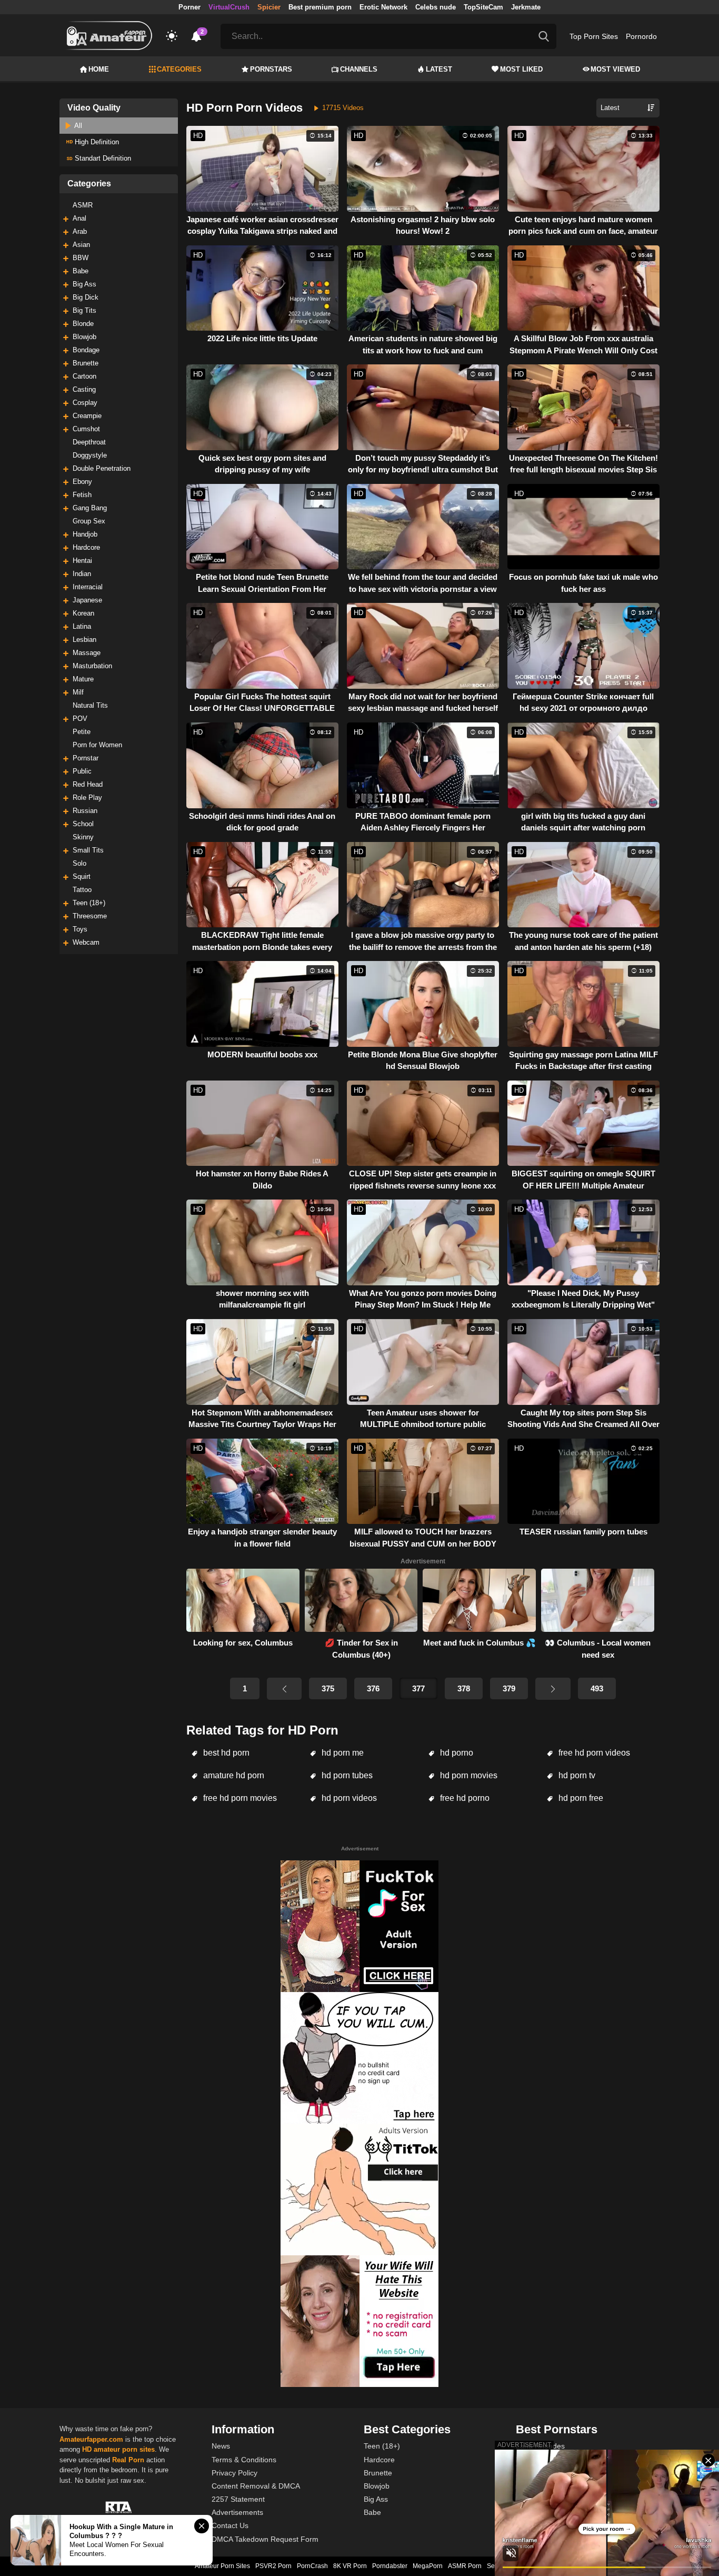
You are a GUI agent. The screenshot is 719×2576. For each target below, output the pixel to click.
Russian (85, 811)
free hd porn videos (593, 1753)
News (221, 2446)
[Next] (553, 1689)
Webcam (86, 942)
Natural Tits (90, 705)
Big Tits (84, 310)
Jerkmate (526, 7)
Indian (82, 574)
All (77, 126)
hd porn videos (348, 1798)
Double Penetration (102, 468)
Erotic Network (383, 7)
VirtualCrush (229, 7)
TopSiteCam (483, 7)
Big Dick (86, 297)
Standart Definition (102, 158)
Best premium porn (320, 7)
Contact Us (230, 2525)
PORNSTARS (271, 69)
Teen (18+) (89, 903)
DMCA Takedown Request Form (265, 2539)
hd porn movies (468, 1775)
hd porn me (342, 1753)
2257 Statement (238, 2499)
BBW (81, 258)
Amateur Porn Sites (222, 2566)
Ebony (82, 482)
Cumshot (86, 429)
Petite (82, 732)
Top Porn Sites (594, 36)
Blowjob (84, 337)
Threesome (90, 916)
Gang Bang (90, 508)
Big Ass (84, 284)
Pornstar (86, 758)
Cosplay (85, 403)
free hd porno (464, 1798)
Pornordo (641, 36)
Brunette (86, 363)
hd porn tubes (346, 1775)
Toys (80, 929)
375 (328, 1688)
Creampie (87, 416)
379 (509, 1688)
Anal (79, 218)
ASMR (83, 205)
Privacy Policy (234, 2473)
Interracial (88, 587)
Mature (83, 679)
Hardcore (86, 547)
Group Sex (89, 521)
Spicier (269, 7)
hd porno (456, 1753)
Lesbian (84, 640)
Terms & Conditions (244, 2460)
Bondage (86, 350)
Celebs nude (436, 7)
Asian (81, 245)
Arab (80, 231)
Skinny (83, 837)
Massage (87, 653)
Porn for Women (97, 745)
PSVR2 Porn (273, 2566)
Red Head (88, 784)
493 (597, 1688)
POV (80, 719)
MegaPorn (428, 2566)
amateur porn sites (124, 2449)
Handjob (85, 534)
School (83, 824)
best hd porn (225, 1753)
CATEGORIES (179, 69)
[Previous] (284, 1689)
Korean (83, 613)
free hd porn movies (239, 1798)
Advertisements (237, 2512)
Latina (82, 626)
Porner (189, 7)
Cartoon (84, 376)
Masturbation (92, 666)
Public (82, 771)
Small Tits (88, 850)
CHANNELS (359, 69)
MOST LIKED (521, 69)
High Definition (96, 142)
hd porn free (580, 1798)
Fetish (82, 495)
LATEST (439, 69)
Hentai (82, 561)
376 (373, 1688)
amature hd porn (233, 1775)
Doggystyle (90, 455)
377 (418, 1688)
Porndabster (390, 2566)
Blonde (83, 324)
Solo (79, 863)
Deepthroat (89, 442)
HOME (99, 69)
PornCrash (312, 2566)
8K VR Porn (350, 2566)
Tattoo (82, 890)
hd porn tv (576, 1775)
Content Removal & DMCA (256, 2486)
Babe (81, 271)
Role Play (87, 797)
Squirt (82, 876)
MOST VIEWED (615, 69)
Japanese (87, 600)
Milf (78, 692)
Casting (84, 389)
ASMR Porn (465, 2566)
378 (464, 1688)
